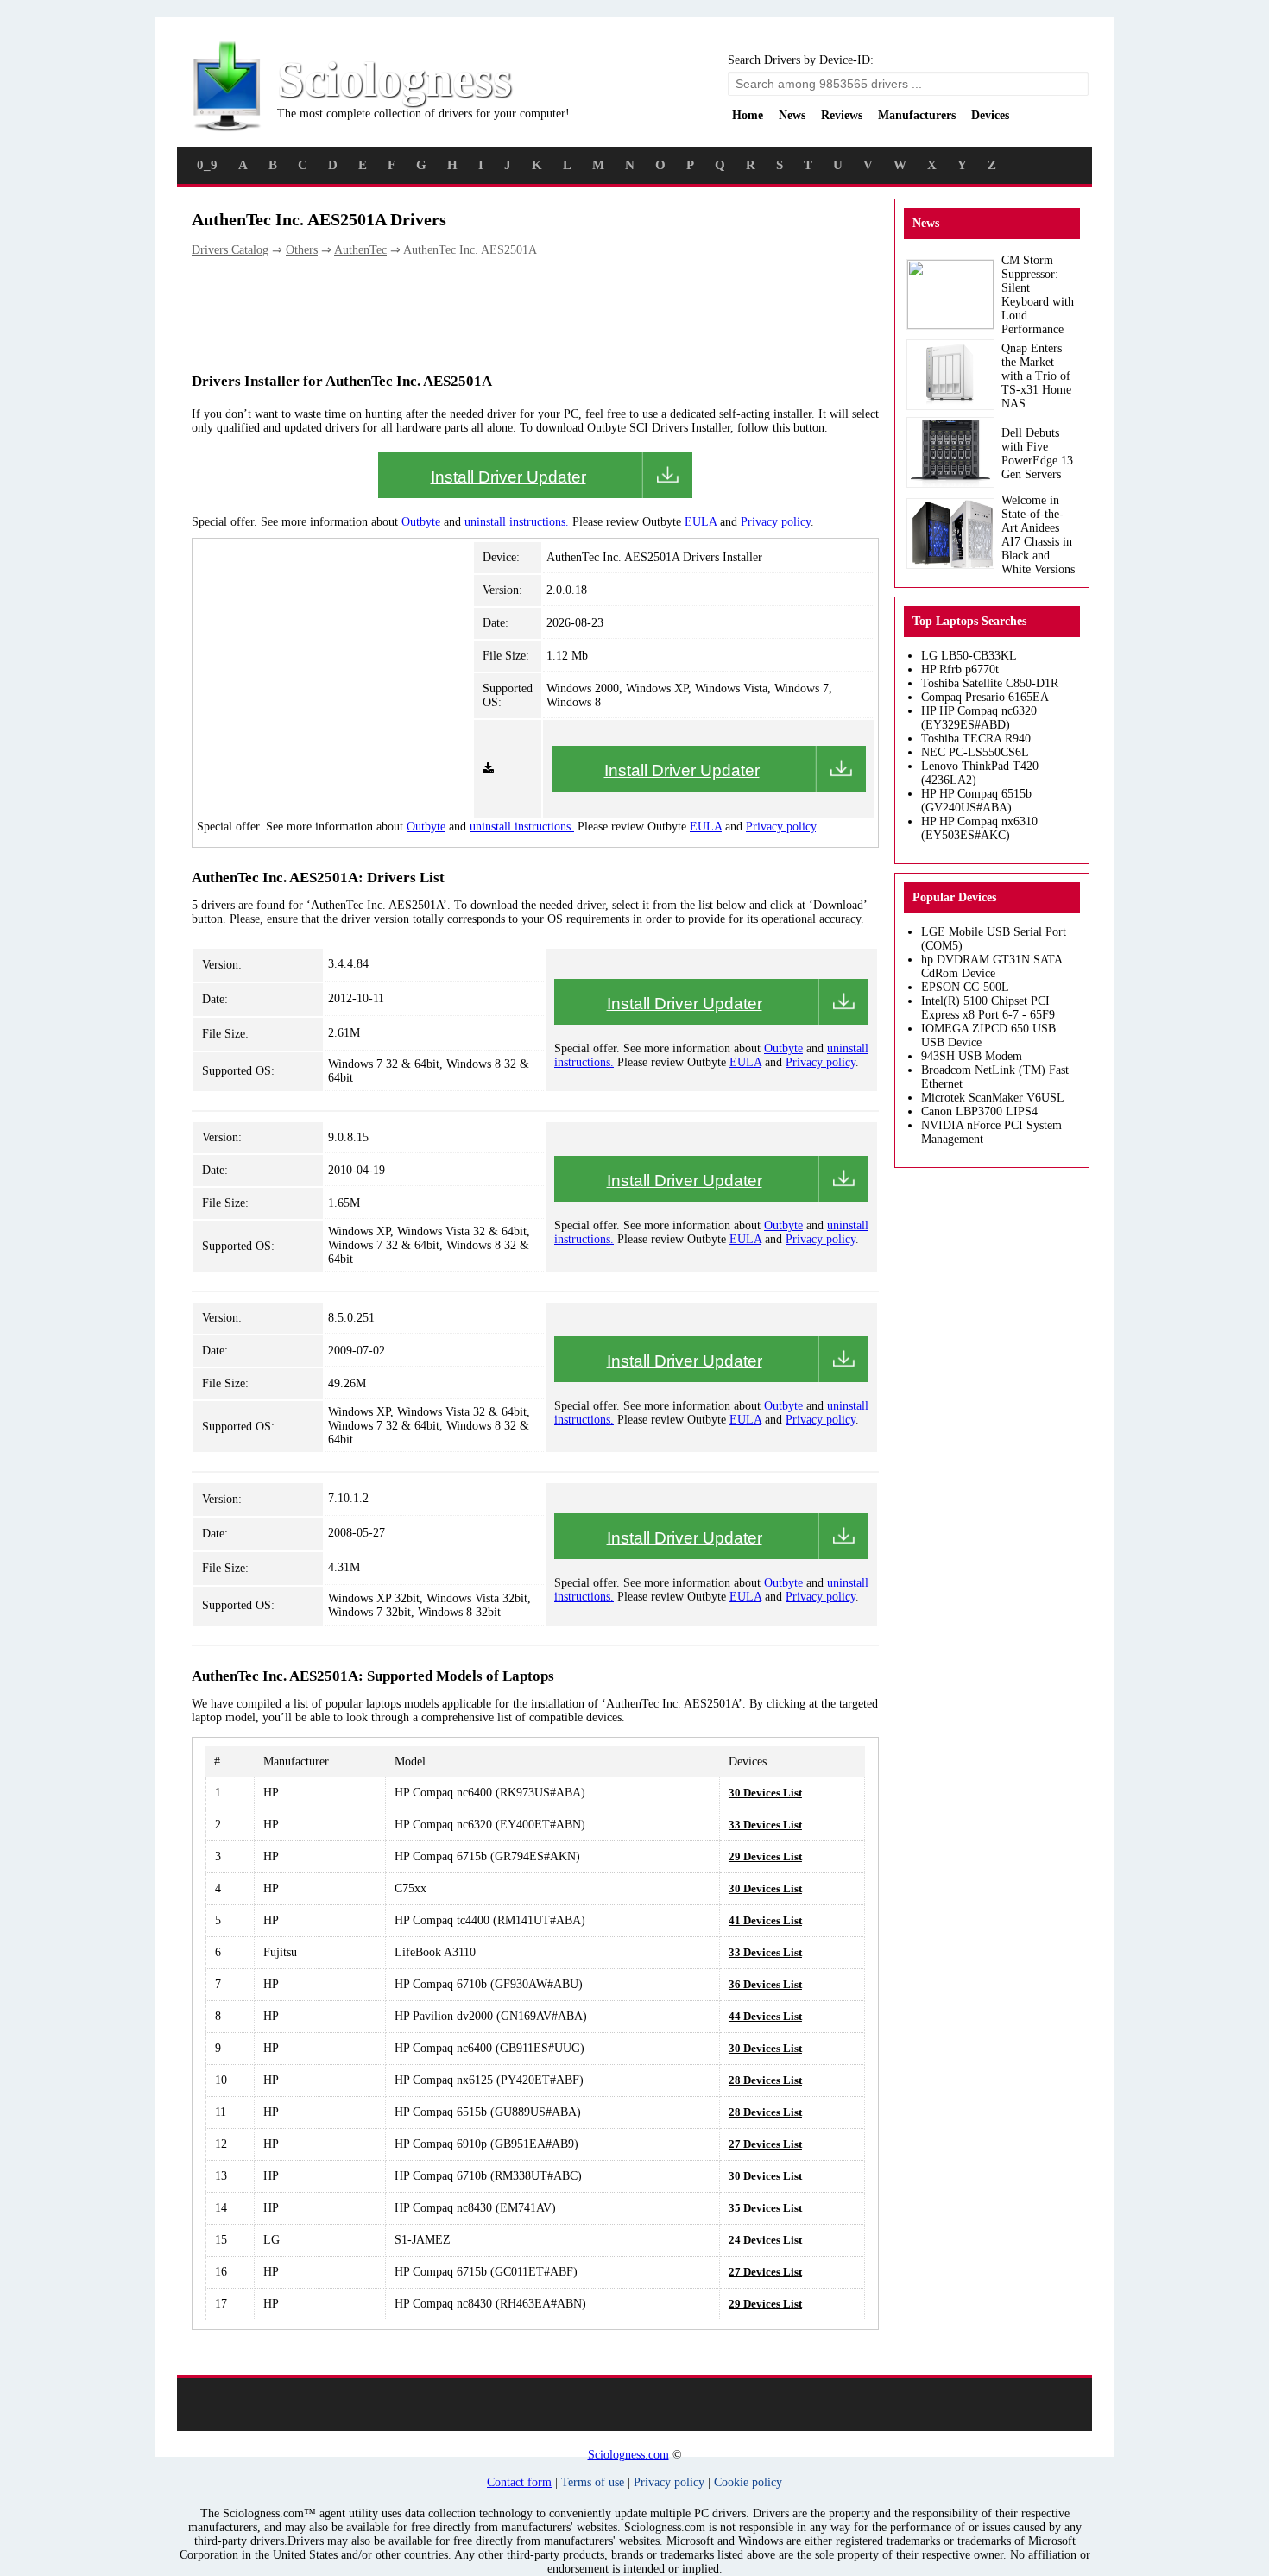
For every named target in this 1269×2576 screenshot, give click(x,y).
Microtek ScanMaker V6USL (993, 1098)
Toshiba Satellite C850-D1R (990, 683)
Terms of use (593, 2482)
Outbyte (421, 522)
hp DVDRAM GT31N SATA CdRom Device (991, 966)
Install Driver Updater (508, 477)
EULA (701, 522)
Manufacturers (917, 115)
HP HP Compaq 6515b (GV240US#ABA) (976, 801)
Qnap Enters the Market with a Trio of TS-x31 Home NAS (1036, 376)
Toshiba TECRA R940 (976, 739)
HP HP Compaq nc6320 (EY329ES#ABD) (979, 718)
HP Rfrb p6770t (960, 669)
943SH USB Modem (972, 1056)
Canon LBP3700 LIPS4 (979, 1111)
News (792, 115)
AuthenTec (360, 250)
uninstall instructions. (517, 522)
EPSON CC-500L (965, 987)
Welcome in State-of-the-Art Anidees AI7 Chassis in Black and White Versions (1038, 535)
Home (748, 115)
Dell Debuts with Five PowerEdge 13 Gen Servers (1037, 454)
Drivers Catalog (230, 250)
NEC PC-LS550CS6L (975, 752)
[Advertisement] (506, 313)
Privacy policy (776, 522)
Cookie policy (748, 2482)
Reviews (842, 115)
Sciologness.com (628, 2455)
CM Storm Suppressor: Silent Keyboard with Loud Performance (1038, 295)
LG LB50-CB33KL (969, 656)
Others (302, 250)
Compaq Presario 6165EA (985, 697)
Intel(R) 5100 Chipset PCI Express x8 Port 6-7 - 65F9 (988, 1008)
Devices (990, 115)
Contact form (519, 2482)
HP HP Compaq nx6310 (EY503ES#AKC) (979, 828)
